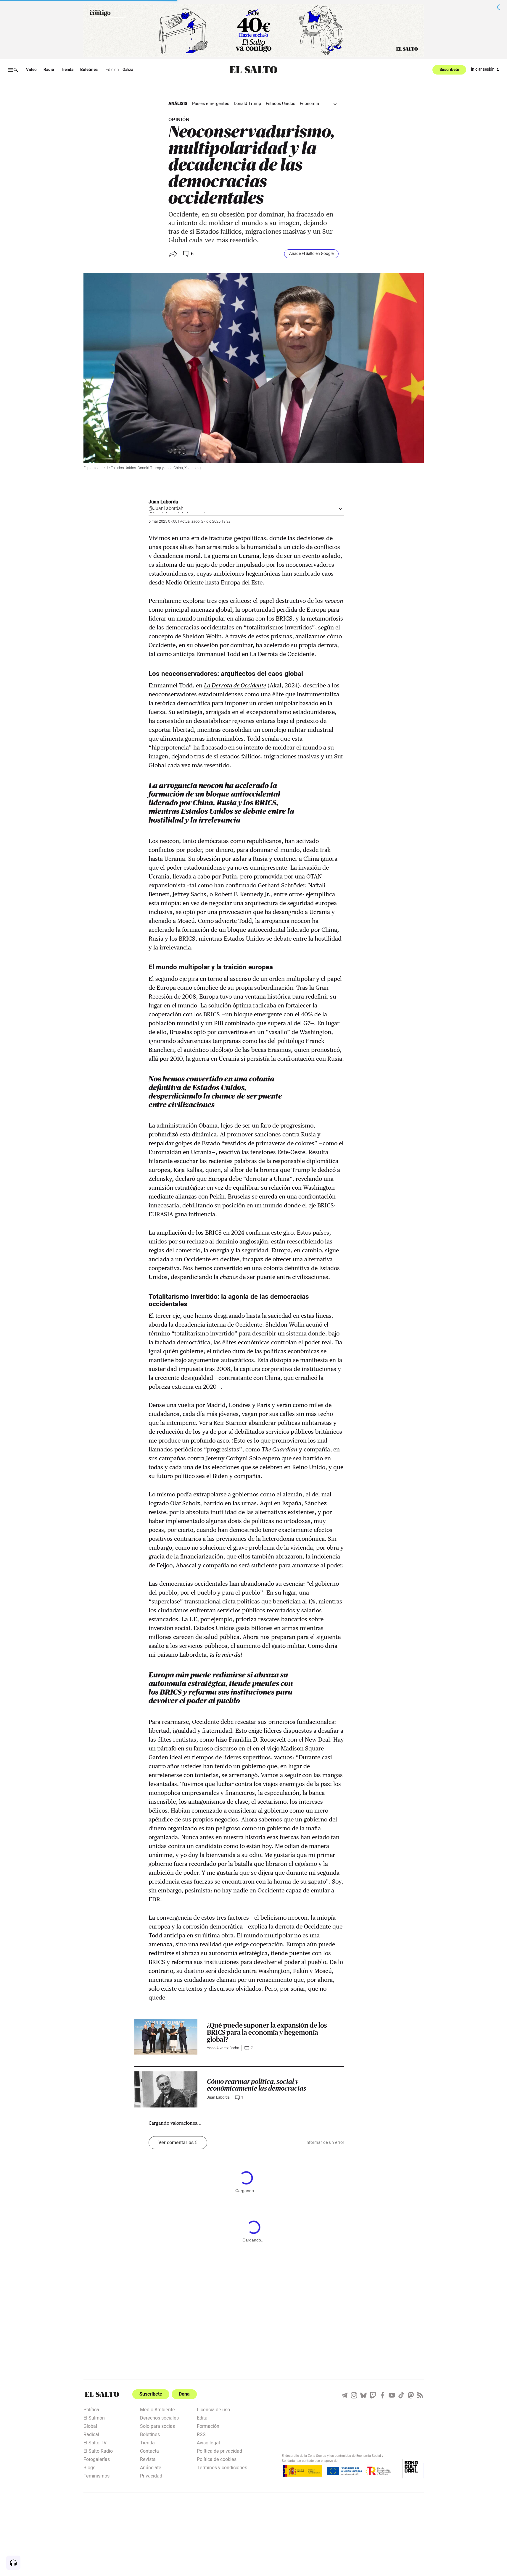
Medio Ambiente (157, 2409)
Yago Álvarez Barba (223, 2048)
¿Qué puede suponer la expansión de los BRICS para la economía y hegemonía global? (267, 2032)
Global (90, 2426)
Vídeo (31, 70)
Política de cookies (217, 2459)
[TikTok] (401, 2395)
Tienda (67, 70)
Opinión (179, 120)
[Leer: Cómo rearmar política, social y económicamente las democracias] (166, 2089)
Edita (202, 2417)
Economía (309, 104)
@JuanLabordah (166, 508)
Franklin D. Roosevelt (257, 1740)
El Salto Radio (98, 2451)
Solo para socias (157, 2426)
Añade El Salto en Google (311, 254)
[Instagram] (354, 2395)
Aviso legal (208, 2442)
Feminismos (96, 2475)
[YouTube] (392, 2395)
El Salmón (94, 2417)
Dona (184, 2394)
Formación (208, 2426)
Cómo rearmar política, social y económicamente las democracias (257, 2085)
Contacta (149, 2451)
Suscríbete (449, 70)
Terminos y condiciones (222, 2467)
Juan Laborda (163, 502)
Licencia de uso (213, 2409)
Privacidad (151, 2475)
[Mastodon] (411, 2395)
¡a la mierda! (226, 1655)
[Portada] (253, 70)
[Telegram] (345, 2395)
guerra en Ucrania (236, 556)
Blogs (89, 2467)
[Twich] (373, 2395)
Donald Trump (247, 104)
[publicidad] (254, 30)
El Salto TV (95, 2442)
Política (91, 2409)
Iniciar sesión (483, 70)
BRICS (284, 618)
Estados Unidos (280, 104)
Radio (49, 70)
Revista (148, 2459)
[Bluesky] (363, 2395)
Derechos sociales (159, 2417)
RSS (201, 2434)
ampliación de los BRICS (189, 1233)
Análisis (178, 104)
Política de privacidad (219, 2451)
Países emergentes (211, 104)
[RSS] (420, 2395)
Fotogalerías (97, 2459)
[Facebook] (382, 2395)
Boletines (89, 70)
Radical (91, 2434)
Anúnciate (151, 2467)
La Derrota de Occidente (235, 685)
